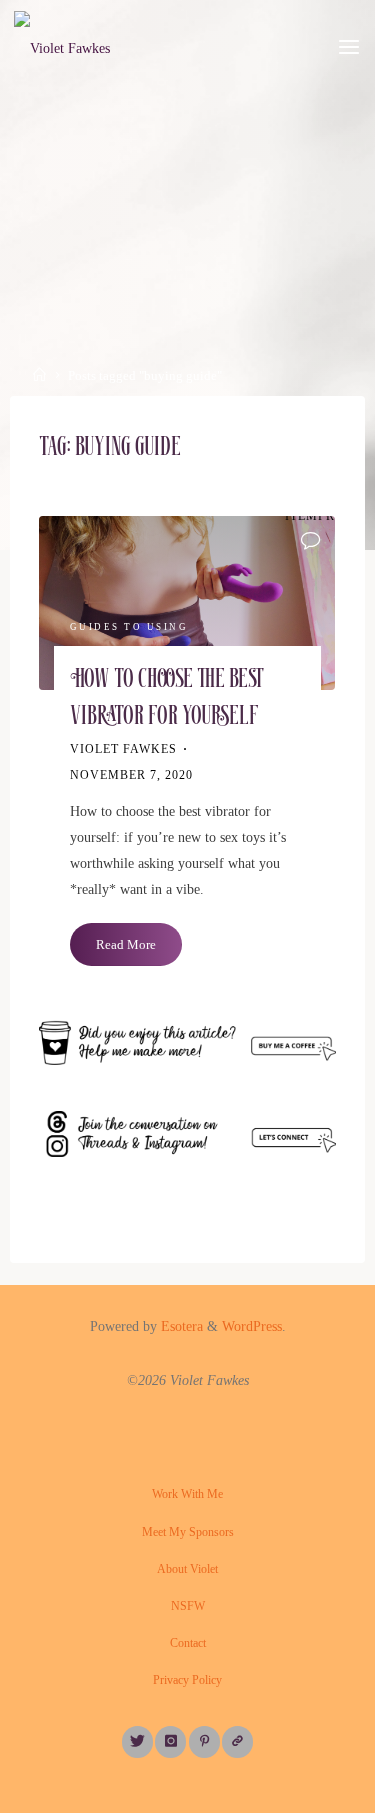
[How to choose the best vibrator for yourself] (187, 603)
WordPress (252, 1326)
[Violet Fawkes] (62, 47)
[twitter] (137, 1741)
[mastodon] (237, 1741)
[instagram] (170, 1741)
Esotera (180, 1326)
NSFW (188, 1606)
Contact (188, 1643)
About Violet (187, 1569)
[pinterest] (204, 1741)
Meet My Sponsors (188, 1532)
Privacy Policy (187, 1680)
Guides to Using (129, 627)
